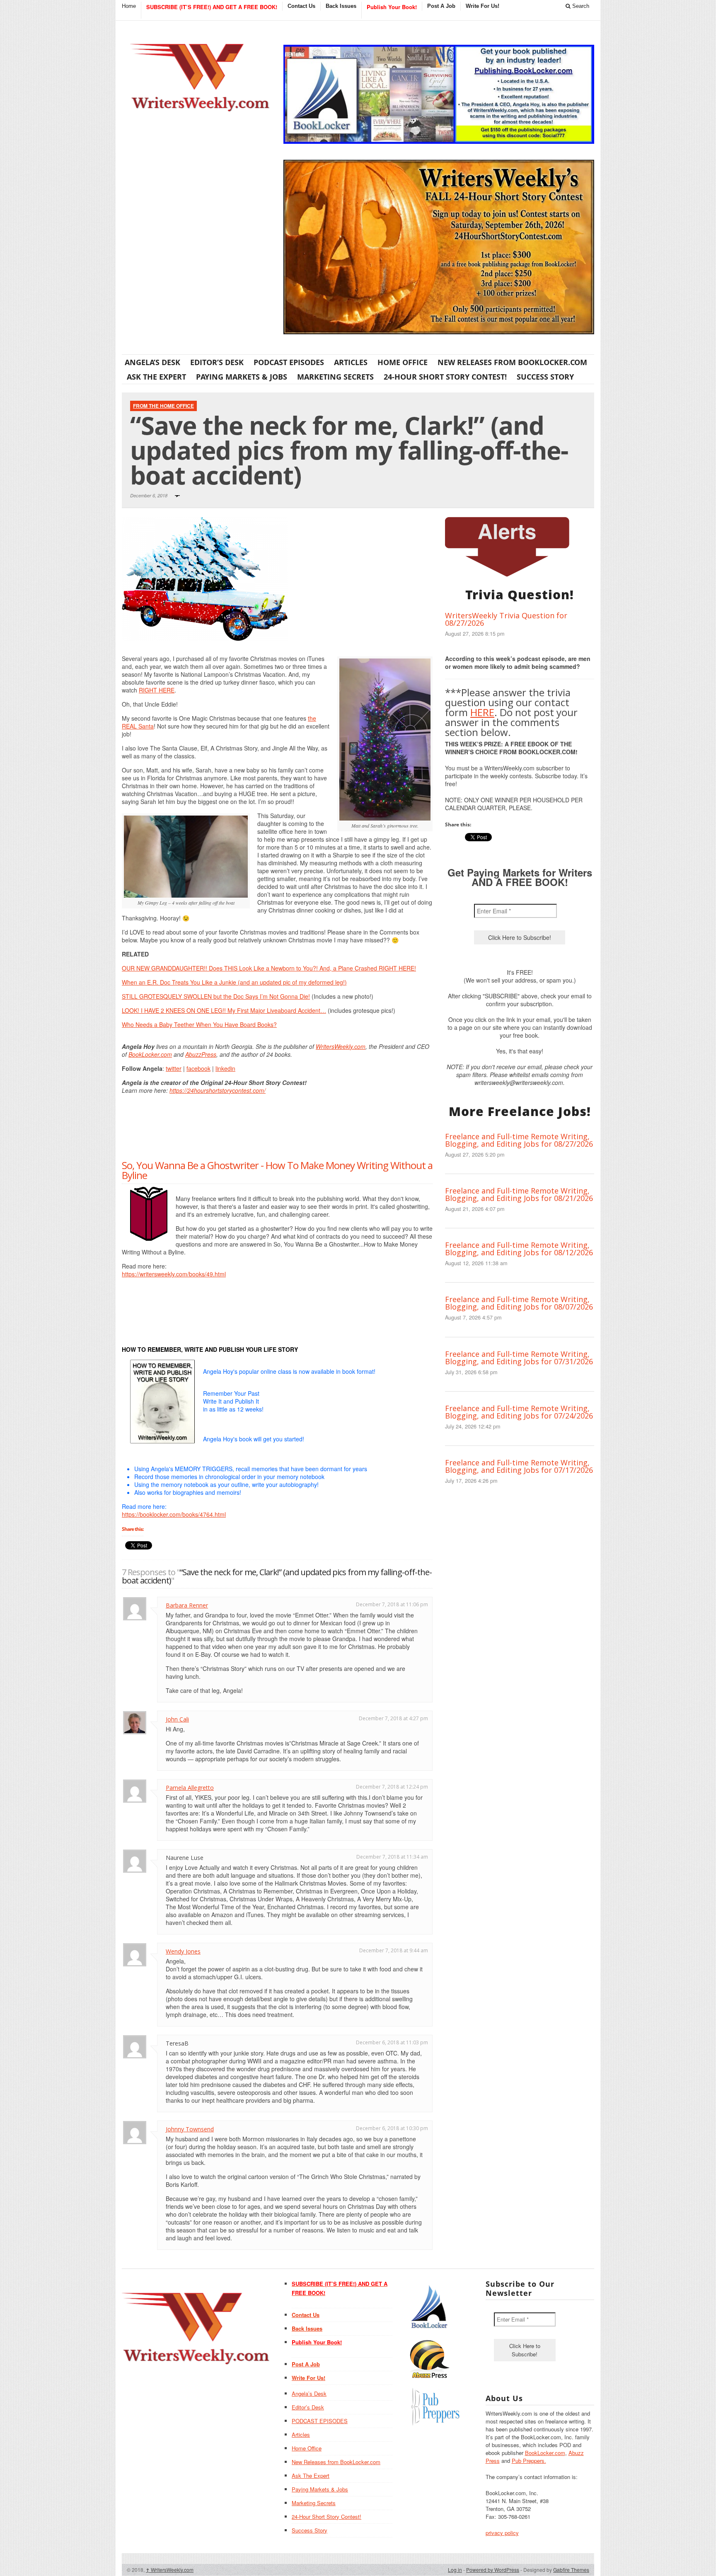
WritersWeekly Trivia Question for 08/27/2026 (506, 619)
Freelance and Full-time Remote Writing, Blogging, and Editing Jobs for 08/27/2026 (519, 1140)
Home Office (403, 362)
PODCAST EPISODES (289, 362)
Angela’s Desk (152, 362)
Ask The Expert (156, 377)
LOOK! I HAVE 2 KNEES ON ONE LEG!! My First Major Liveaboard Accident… (224, 1010)
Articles (351, 362)
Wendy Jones (183, 1951)
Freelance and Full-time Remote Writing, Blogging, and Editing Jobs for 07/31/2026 (519, 1358)
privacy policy (502, 2533)
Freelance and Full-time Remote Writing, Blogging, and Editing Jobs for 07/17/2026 (519, 1466)
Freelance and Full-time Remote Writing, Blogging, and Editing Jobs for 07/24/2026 (519, 1412)
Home (129, 6)
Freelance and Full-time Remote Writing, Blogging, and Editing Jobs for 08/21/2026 (519, 1194)
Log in (455, 2570)
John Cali (177, 1719)
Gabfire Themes (571, 2570)
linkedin (225, 1068)
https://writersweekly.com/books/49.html (174, 1274)
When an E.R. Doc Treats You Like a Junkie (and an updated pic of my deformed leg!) (234, 982)
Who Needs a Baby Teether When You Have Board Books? (199, 1024)
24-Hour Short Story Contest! (445, 377)
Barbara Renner (187, 1605)
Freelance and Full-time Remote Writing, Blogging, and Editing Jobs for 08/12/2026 (519, 1249)
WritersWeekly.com (341, 1046)
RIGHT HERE (157, 690)
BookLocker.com (150, 1054)
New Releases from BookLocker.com (512, 362)
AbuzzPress (201, 1054)
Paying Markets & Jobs (242, 377)
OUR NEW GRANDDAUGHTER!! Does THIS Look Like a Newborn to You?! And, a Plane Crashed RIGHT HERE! (269, 968)
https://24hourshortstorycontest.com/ (218, 1090)
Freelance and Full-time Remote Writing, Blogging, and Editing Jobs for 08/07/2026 (519, 1303)
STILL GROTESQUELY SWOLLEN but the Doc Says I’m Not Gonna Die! (216, 996)
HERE (482, 712)
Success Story (545, 377)
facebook (198, 1068)
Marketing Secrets (335, 377)
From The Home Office (163, 406)
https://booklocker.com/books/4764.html (174, 1514)
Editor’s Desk (217, 362)
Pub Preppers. (529, 2461)
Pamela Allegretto (190, 1788)
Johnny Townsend (190, 2129)
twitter (174, 1068)
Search (580, 6)
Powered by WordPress (493, 2570)
